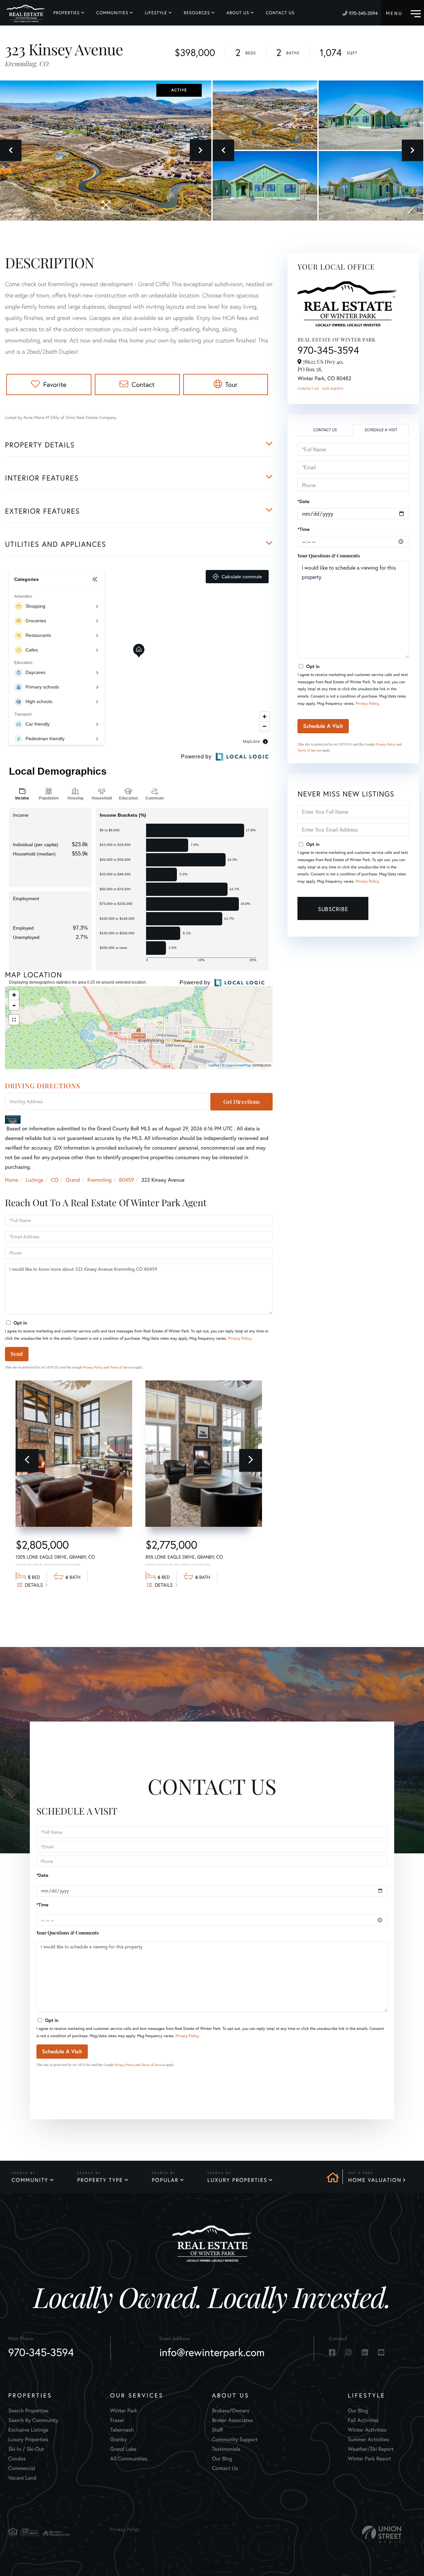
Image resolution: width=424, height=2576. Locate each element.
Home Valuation (375, 2180)
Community (30, 2180)
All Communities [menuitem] (129, 2459)
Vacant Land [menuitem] (22, 2478)
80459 (126, 1180)
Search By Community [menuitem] (33, 2420)
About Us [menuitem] (238, 13)
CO (55, 1180)
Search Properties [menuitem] (28, 2411)
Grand (73, 1180)
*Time (303, 529)
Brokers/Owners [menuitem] (231, 2411)
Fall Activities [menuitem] (363, 2420)
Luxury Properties (237, 2180)
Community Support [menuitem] (235, 2439)
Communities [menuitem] (112, 13)
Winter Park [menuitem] (124, 2411)
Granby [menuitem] (119, 2439)
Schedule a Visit (381, 430)
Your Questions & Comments (329, 556)
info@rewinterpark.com (212, 2352)
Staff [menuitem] (217, 2430)
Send (17, 1354)
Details (34, 1585)
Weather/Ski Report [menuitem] (371, 2449)
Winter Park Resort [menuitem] (370, 2459)
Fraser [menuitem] (117, 2420)
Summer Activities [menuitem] (369, 2439)
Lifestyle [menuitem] (156, 13)
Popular (165, 2180)
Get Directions (241, 1102)
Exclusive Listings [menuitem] (28, 2430)
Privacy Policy (239, 1339)
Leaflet (214, 1065)
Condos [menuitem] (17, 2459)
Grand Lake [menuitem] (123, 2449)
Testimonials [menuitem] (226, 2449)
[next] (251, 1460)
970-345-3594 (363, 13)
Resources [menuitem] (197, 13)
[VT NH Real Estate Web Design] (382, 2534)
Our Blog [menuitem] (222, 2459)
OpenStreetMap (238, 1065)
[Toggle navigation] (403, 13)
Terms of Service (122, 1367)
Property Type (100, 2180)
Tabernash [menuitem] (122, 2430)
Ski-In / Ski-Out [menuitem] (26, 2449)
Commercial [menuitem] (22, 2468)
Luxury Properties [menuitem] (28, 2439)
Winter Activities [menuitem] (367, 2430)
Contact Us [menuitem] (280, 13)
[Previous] (27, 1460)
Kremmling (100, 1180)
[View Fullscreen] (14, 1020)
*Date (303, 501)
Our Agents (333, 389)
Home (12, 1180)
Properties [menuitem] (67, 13)
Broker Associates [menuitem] (233, 2420)
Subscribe (333, 909)
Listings (35, 1180)
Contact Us (308, 389)
